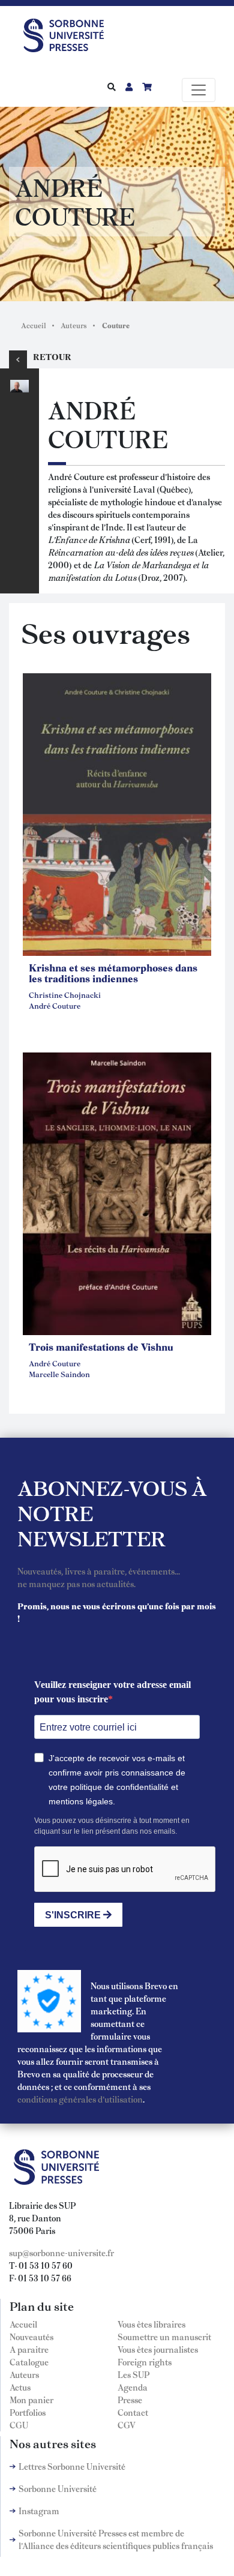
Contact (133, 2412)
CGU (19, 2425)
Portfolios (28, 2412)
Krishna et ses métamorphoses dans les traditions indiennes (113, 973)
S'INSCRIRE (74, 1915)
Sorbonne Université (58, 2488)
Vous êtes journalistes (158, 2349)
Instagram (39, 2511)
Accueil (34, 325)
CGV (127, 2425)
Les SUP (133, 2374)
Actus (20, 2387)
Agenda (133, 2387)
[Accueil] (68, 33)
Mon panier (31, 2400)
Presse (130, 2400)
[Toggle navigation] (199, 90)
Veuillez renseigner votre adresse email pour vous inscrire (112, 1692)
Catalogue (29, 2362)
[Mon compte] (129, 86)
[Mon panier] (147, 86)
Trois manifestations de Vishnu (101, 1347)
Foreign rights (145, 2362)
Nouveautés (31, 2337)
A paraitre (29, 2349)
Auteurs (74, 325)
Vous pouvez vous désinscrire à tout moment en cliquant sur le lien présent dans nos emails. (112, 1826)
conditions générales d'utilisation (80, 2099)
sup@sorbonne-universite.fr (61, 2253)
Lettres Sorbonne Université (72, 2466)
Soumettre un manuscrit (164, 2337)
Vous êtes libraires (151, 2324)
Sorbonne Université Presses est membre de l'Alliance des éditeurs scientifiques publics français (116, 2539)
